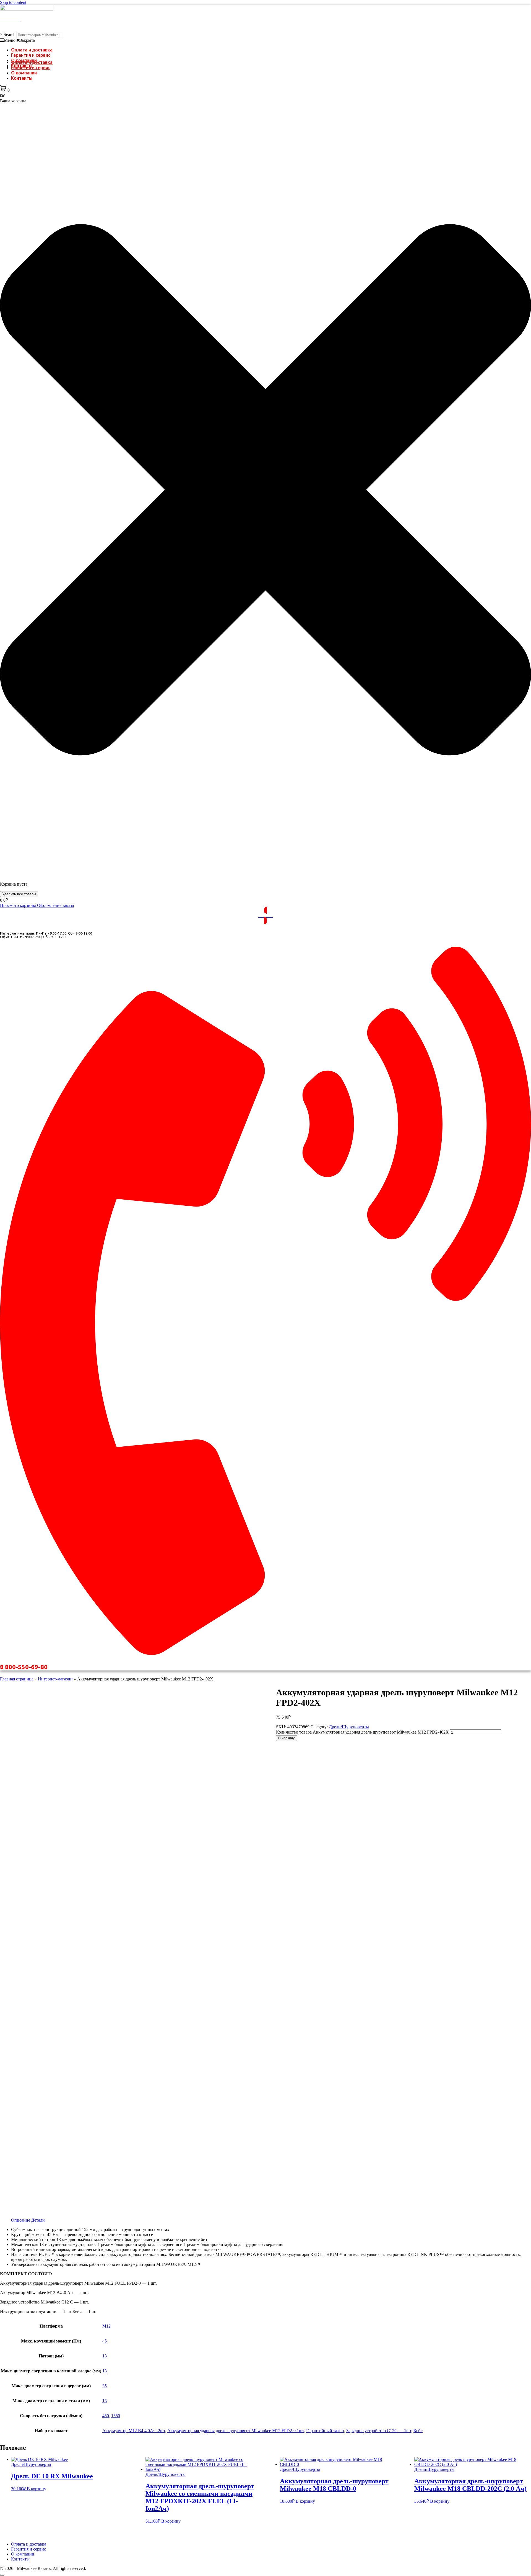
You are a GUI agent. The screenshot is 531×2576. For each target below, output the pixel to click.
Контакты (22, 78)
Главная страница (17, 1679)
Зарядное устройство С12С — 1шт (379, 2431)
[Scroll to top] (2, 2575)
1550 (116, 2416)
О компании (24, 73)
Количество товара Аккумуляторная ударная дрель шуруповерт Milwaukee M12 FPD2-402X (362, 1732)
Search (10, 34)
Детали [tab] (38, 2220)
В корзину (287, 1738)
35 (105, 2386)
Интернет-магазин (55, 1679)
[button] (265, 40)
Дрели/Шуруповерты (349, 1727)
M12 (106, 2326)
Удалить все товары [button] (19, 894)
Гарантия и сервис (31, 55)
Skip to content (13, 2)
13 (105, 2356)
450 (106, 2416)
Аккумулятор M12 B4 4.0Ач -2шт (134, 2431)
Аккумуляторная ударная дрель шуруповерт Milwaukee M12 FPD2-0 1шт (236, 2431)
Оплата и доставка (32, 50)
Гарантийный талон (325, 2431)
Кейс (418, 2431)
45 (105, 2341)
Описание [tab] (21, 2220)
